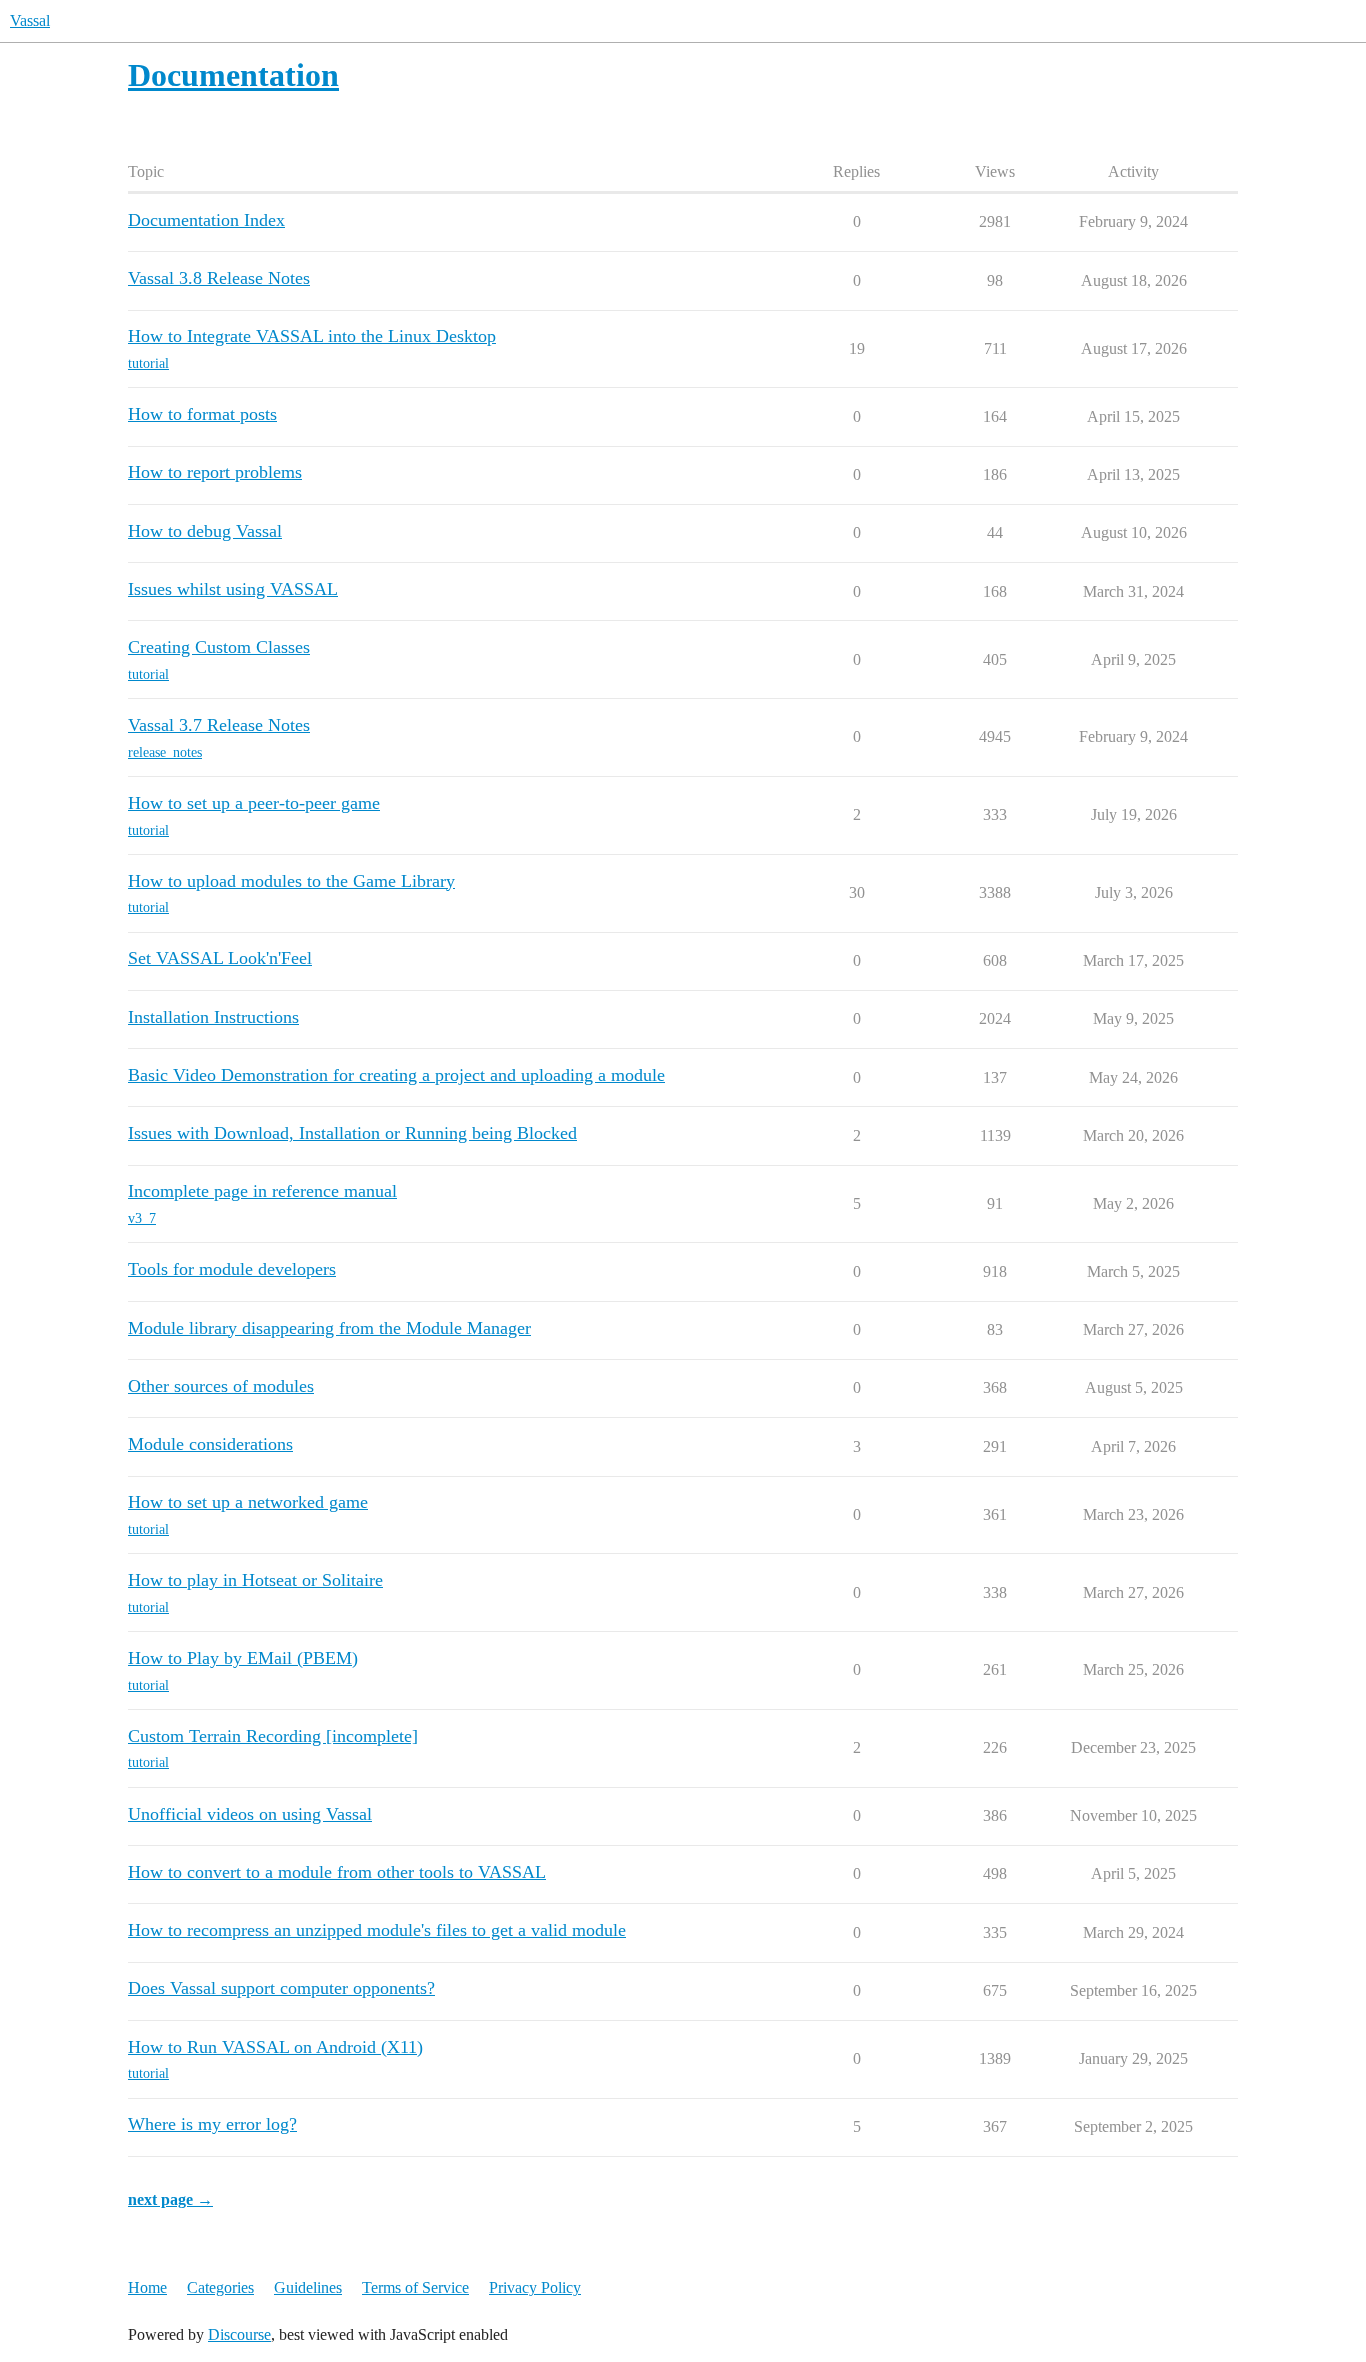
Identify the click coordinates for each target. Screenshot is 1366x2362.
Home (147, 2287)
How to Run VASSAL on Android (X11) (275, 2047)
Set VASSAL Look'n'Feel (220, 958)
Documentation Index (206, 220)
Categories (220, 2287)
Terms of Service (415, 2287)
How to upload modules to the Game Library (291, 881)
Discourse (239, 2334)
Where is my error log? (212, 2124)
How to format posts (202, 414)
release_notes (165, 752)
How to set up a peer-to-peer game (254, 803)
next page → (170, 2199)
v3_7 (142, 1218)
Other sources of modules (221, 1386)
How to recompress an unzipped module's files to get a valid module (377, 1930)
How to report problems (215, 472)
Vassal (30, 20)
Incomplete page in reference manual (262, 1191)
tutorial (148, 363)
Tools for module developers (232, 1269)
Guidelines (308, 2287)
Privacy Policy (535, 2287)
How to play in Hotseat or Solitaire (255, 1580)
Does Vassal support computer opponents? (281, 1988)
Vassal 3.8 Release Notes (219, 278)
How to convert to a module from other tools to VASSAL (337, 1872)
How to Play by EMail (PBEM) (243, 1658)
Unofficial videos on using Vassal (250, 1814)
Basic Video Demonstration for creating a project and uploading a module (396, 1075)
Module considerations (210, 1444)
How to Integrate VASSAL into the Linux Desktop (312, 336)
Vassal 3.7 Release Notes (219, 725)
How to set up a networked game (248, 1502)
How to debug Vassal (205, 531)
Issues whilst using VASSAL (233, 589)
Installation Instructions (213, 1017)
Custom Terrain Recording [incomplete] (273, 1736)
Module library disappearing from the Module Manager (329, 1328)
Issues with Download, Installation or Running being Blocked (352, 1133)
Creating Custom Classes (219, 647)
